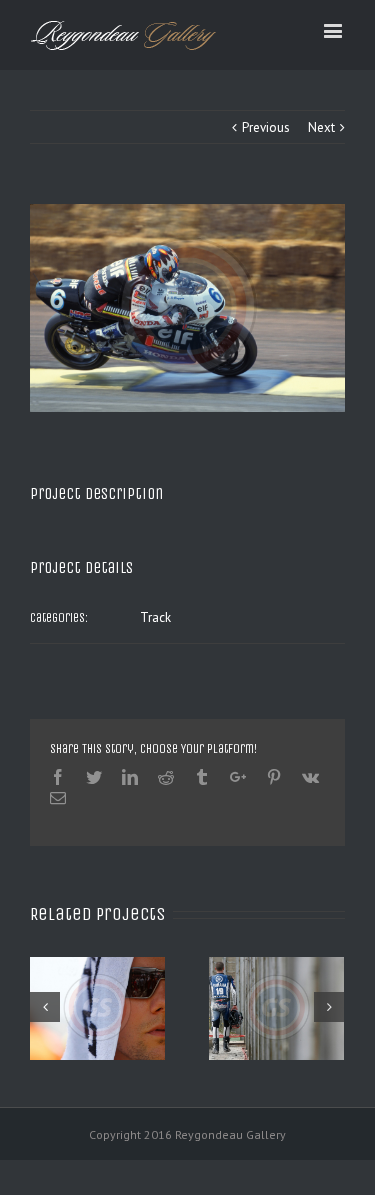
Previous (266, 127)
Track (155, 617)
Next (321, 127)
